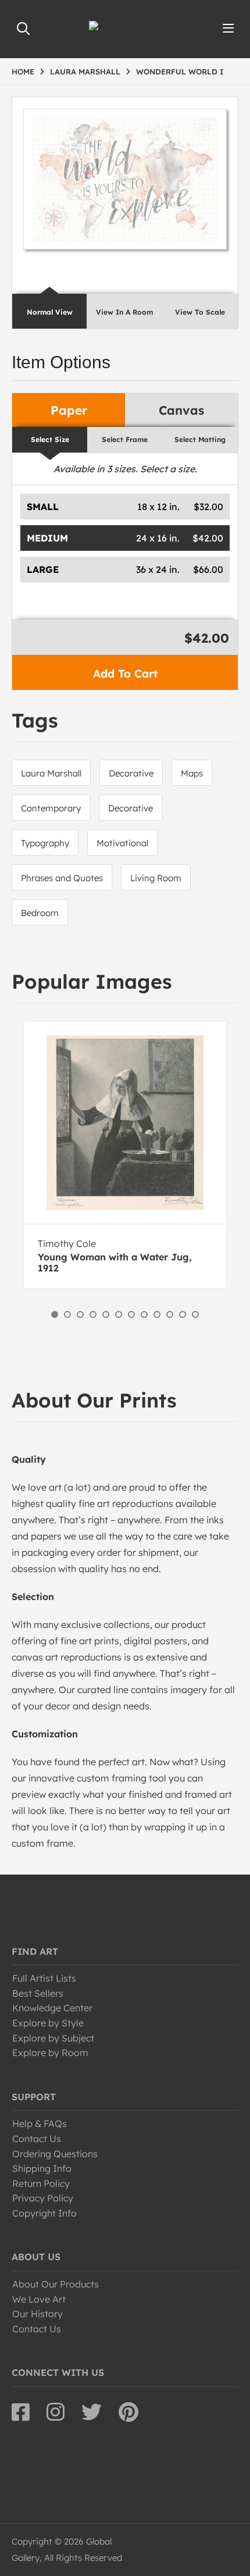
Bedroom (40, 913)
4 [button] (93, 1314)
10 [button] (170, 1314)
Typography (45, 843)
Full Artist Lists (44, 1978)
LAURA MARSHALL (85, 72)
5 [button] (106, 1314)
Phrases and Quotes (62, 878)
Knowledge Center (52, 2008)
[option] (125, 1155)
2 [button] (67, 1314)
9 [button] (157, 1314)
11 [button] (183, 1314)
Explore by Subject (53, 2038)
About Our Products (56, 2284)
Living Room (156, 878)
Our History (37, 2314)
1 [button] (55, 1314)
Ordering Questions (55, 2154)
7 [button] (131, 1314)
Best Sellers (38, 1993)
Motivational (122, 843)
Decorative (131, 773)
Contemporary (51, 808)
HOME (23, 72)
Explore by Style (48, 2023)
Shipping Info (42, 2168)
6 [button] (119, 1314)
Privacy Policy (43, 2198)
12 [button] (195, 1314)
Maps (192, 773)
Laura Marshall (51, 773)
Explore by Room (50, 2053)
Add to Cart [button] (125, 674)
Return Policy (41, 2183)
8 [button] (144, 1314)
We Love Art (39, 2299)
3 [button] (80, 1314)
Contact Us (37, 2139)
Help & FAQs (40, 2123)
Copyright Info (44, 2213)
